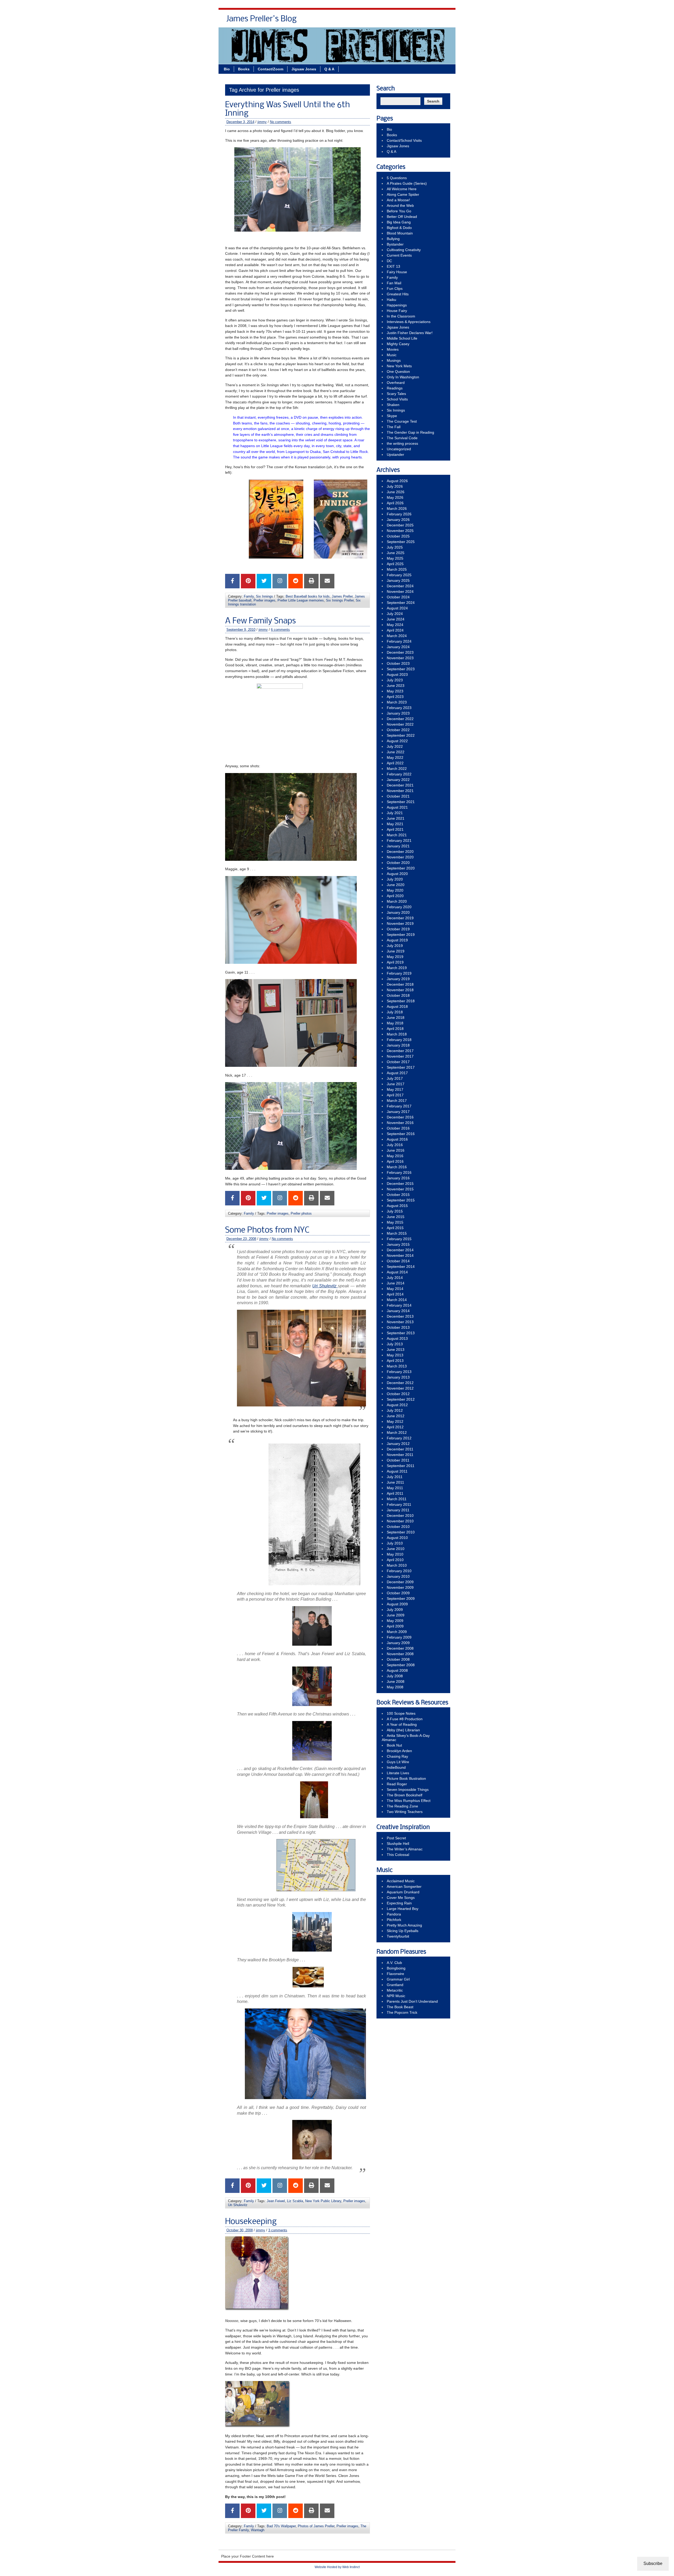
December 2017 (400, 1051)
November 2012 (400, 1388)
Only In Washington (403, 377)
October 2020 (398, 863)
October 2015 (398, 1195)
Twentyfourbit (398, 1936)
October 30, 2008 (240, 2230)
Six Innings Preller (340, 600)
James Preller (342, 596)
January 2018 (398, 1045)
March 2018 (397, 1034)
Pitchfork (394, 1920)
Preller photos (301, 1213)
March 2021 (397, 835)
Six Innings (264, 596)
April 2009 (395, 1626)
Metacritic (395, 1990)
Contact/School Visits (374, 21)
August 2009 (397, 1604)
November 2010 (400, 1521)
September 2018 (401, 1001)
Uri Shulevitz (325, 1286)
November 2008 (400, 1654)
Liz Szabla (295, 2201)
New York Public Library (323, 2201)
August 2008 (397, 1670)
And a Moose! (398, 200)
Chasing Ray (397, 1756)
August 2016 (397, 1139)
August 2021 (397, 807)
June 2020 (396, 885)
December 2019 (400, 918)
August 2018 (397, 1006)
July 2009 (395, 1610)
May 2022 (395, 757)
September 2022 (401, 735)
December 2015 (400, 1184)
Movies (393, 349)
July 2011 (395, 1477)
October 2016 (398, 1128)
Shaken (393, 405)
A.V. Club (394, 1963)
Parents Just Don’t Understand (412, 2001)
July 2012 (395, 1410)
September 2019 (401, 935)
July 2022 (395, 746)
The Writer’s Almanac (405, 1849)
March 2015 (397, 1233)
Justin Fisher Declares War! (410, 333)
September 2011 (401, 1466)
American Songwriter (404, 1886)
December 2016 (400, 1117)
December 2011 (400, 1449)
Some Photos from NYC (267, 1230)
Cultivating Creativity (404, 250)
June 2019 (396, 951)
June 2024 (396, 619)
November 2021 (400, 791)
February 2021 (399, 840)
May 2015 (395, 1222)
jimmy (262, 122)
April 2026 (395, 503)
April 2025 (395, 564)
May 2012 (395, 1421)
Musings (394, 360)
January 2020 (398, 912)
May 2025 (395, 558)
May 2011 (395, 1488)
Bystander (395, 244)
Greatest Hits (398, 294)
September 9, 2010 (241, 630)
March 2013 (397, 1366)
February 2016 (399, 1172)
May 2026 (395, 497)
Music (392, 355)
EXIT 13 (393, 266)
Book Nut (394, 1745)
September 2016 (401, 1134)
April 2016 (395, 1161)
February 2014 (399, 1305)
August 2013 (397, 1338)
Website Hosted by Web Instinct (337, 2567)
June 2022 (396, 752)
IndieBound (396, 1767)
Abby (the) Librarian (403, 1730)
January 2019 (398, 979)
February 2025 (399, 575)
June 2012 (396, 1416)
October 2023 (398, 663)
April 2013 (395, 1361)
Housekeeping (251, 2222)
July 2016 (395, 1145)
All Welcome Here (402, 189)
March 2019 (397, 968)
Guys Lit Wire (398, 1762)
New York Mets (399, 366)
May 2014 (395, 1289)
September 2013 (401, 1333)
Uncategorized (399, 449)
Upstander (395, 454)
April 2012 (395, 1427)
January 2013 (398, 1377)
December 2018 (400, 984)
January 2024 (398, 647)
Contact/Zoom (271, 69)
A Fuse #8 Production (405, 1719)
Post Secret (396, 1838)
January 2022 (398, 780)
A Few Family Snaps (261, 621)
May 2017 (395, 1089)
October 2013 (398, 1327)
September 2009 (401, 1599)
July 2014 (395, 1278)
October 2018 (398, 995)
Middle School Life (402, 338)
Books (341, 21)
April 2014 (395, 1294)
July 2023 (395, 680)
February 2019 (399, 973)
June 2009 (396, 1615)
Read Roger (397, 1784)
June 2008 (396, 1682)
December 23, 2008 (241, 1239)
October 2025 (398, 536)
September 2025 (401, 542)
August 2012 (397, 1405)
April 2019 (395, 962)
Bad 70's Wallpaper (281, 2526)
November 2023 (400, 658)
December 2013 (400, 1316)
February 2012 (399, 1438)
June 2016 (396, 1150)
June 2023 (396, 686)
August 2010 (397, 1538)
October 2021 (398, 796)
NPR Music (396, 1996)
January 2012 (398, 1444)
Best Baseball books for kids (308, 596)
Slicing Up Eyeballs (403, 1931)
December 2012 (400, 1383)
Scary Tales (396, 394)
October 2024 (398, 597)
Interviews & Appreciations (409, 322)
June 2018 (396, 1018)
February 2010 (399, 1571)
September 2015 (401, 1200)
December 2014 (400, 1250)
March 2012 (397, 1433)
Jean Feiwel (276, 2201)
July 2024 (395, 614)
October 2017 (398, 1062)
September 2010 (401, 1532)
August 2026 (397, 481)
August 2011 (397, 1471)
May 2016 (395, 1156)
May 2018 (395, 1023)
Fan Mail (394, 283)
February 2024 (399, 641)
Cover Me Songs (401, 1898)
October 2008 (398, 1659)
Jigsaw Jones (414, 21)
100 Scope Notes (401, 1713)
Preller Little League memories (301, 600)
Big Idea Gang (399, 222)
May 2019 (395, 957)
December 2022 (400, 719)
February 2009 (399, 1637)
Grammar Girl (398, 1979)
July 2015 (395, 1211)
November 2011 (400, 1455)
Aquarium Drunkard (403, 1892)
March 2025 (397, 569)
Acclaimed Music (401, 1881)
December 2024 (400, 586)
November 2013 (400, 1322)
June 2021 (396, 818)
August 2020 (397, 874)
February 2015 (399, 1239)
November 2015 (400, 1189)
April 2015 (395, 1228)
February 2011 (399, 1504)
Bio (324, 21)
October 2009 (398, 1593)
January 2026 (398, 520)
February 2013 (399, 1372)
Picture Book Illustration (406, 1778)
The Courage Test (402, 421)
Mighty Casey (398, 344)
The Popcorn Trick (402, 2012)
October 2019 (398, 929)
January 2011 (398, 1510)
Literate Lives (398, 1773)
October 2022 (398, 730)
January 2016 (398, 1178)
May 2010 (395, 1554)
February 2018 (399, 1040)
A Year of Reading (402, 1724)
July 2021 (395, 813)
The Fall (394, 427)
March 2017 (397, 1101)
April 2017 (395, 1095)
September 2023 (401, 669)
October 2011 (398, 1460)
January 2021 (398, 846)
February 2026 (399, 514)
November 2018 (400, 990)
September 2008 (401, 1665)
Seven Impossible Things (408, 1790)
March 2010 (397, 1565)
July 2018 (395, 1012)
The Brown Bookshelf (405, 1795)
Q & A (440, 21)
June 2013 (396, 1350)
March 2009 (397, 1632)
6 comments (280, 630)
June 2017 (396, 1084)
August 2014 (397, 1272)
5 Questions (397, 178)
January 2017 (398, 1112)
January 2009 (398, 1643)
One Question (398, 372)
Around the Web (400, 206)
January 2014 (398, 1311)
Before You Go (399, 211)
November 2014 (400, 1255)
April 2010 (395, 1560)
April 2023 (395, 697)
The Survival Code (402, 438)
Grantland (395, 1985)
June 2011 (395, 1482)
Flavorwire (395, 1974)
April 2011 (395, 1493)
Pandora (394, 1914)
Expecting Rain (399, 1903)
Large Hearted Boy (403, 1909)
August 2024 (397, 608)
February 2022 (399, 774)
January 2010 (398, 1576)
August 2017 (397, 1073)
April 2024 (395, 630)
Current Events (399, 255)
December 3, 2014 (240, 122)
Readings (395, 388)
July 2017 (395, 1078)
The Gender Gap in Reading (410, 432)
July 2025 (395, 547)
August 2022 (397, 741)
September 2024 (401, 603)
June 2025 (396, 553)
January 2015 (398, 1244)
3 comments (278, 2230)
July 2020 (395, 879)
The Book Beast (400, 2007)
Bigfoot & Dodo (399, 228)
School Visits (397, 399)
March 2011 (397, 1499)
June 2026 (396, 492)
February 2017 (399, 1106)
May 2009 (395, 1621)
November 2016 (400, 1123)
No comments (281, 122)
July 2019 (395, 946)
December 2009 (400, 1582)
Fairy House (397, 272)
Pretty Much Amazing (404, 1925)
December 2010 (400, 1516)
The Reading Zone (402, 1806)
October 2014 (398, 1261)
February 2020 (399, 907)
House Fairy (397, 311)
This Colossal (398, 1855)
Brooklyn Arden (399, 1751)
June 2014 (396, 1283)
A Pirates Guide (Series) (407, 183)
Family (249, 596)
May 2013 (395, 1355)
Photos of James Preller (316, 2526)
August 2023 (397, 674)
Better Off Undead (402, 217)
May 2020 (395, 890)
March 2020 (397, 901)
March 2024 (397, 636)
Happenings (397, 305)
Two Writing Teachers (405, 1812)
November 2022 (400, 724)
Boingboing (396, 1968)
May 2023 (395, 691)
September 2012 (401, 1399)
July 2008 (395, 1676)
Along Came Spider (403, 194)
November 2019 (400, 923)
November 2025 (400, 531)
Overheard (396, 383)
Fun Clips (395, 289)
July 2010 (395, 1543)
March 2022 (397, 769)
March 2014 (397, 1300)
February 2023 (399, 708)
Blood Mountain (400, 233)
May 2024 (395, 625)
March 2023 (397, 702)
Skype (392, 416)
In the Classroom (401, 316)
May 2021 (395, 824)
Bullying (393, 239)
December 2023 (400, 652)
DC (389, 261)
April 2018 (395, 1029)
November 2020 (400, 857)
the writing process (402, 443)
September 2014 (401, 1267)
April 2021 (395, 829)
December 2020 (400, 852)
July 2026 (395, 486)
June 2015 (396, 1217)
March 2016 (397, 1167)
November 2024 (400, 592)
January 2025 (398, 580)
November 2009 (400, 1587)
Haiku (391, 300)
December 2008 (400, 1648)
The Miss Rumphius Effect (409, 1801)
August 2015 (397, 1206)
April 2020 (395, 896)
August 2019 (397, 940)
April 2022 (395, 763)
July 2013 (395, 1344)
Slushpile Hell (398, 1844)
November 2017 (400, 1056)
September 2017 (401, 1067)
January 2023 (398, 713)
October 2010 (398, 1527)
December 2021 (400, 785)
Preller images (264, 600)
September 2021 (401, 802)
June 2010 (396, 1549)
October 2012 (398, 1394)
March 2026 (397, 509)
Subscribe (653, 2563)
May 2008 (395, 1687)
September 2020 (401, 868)
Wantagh (258, 2530)
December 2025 (400, 525)
